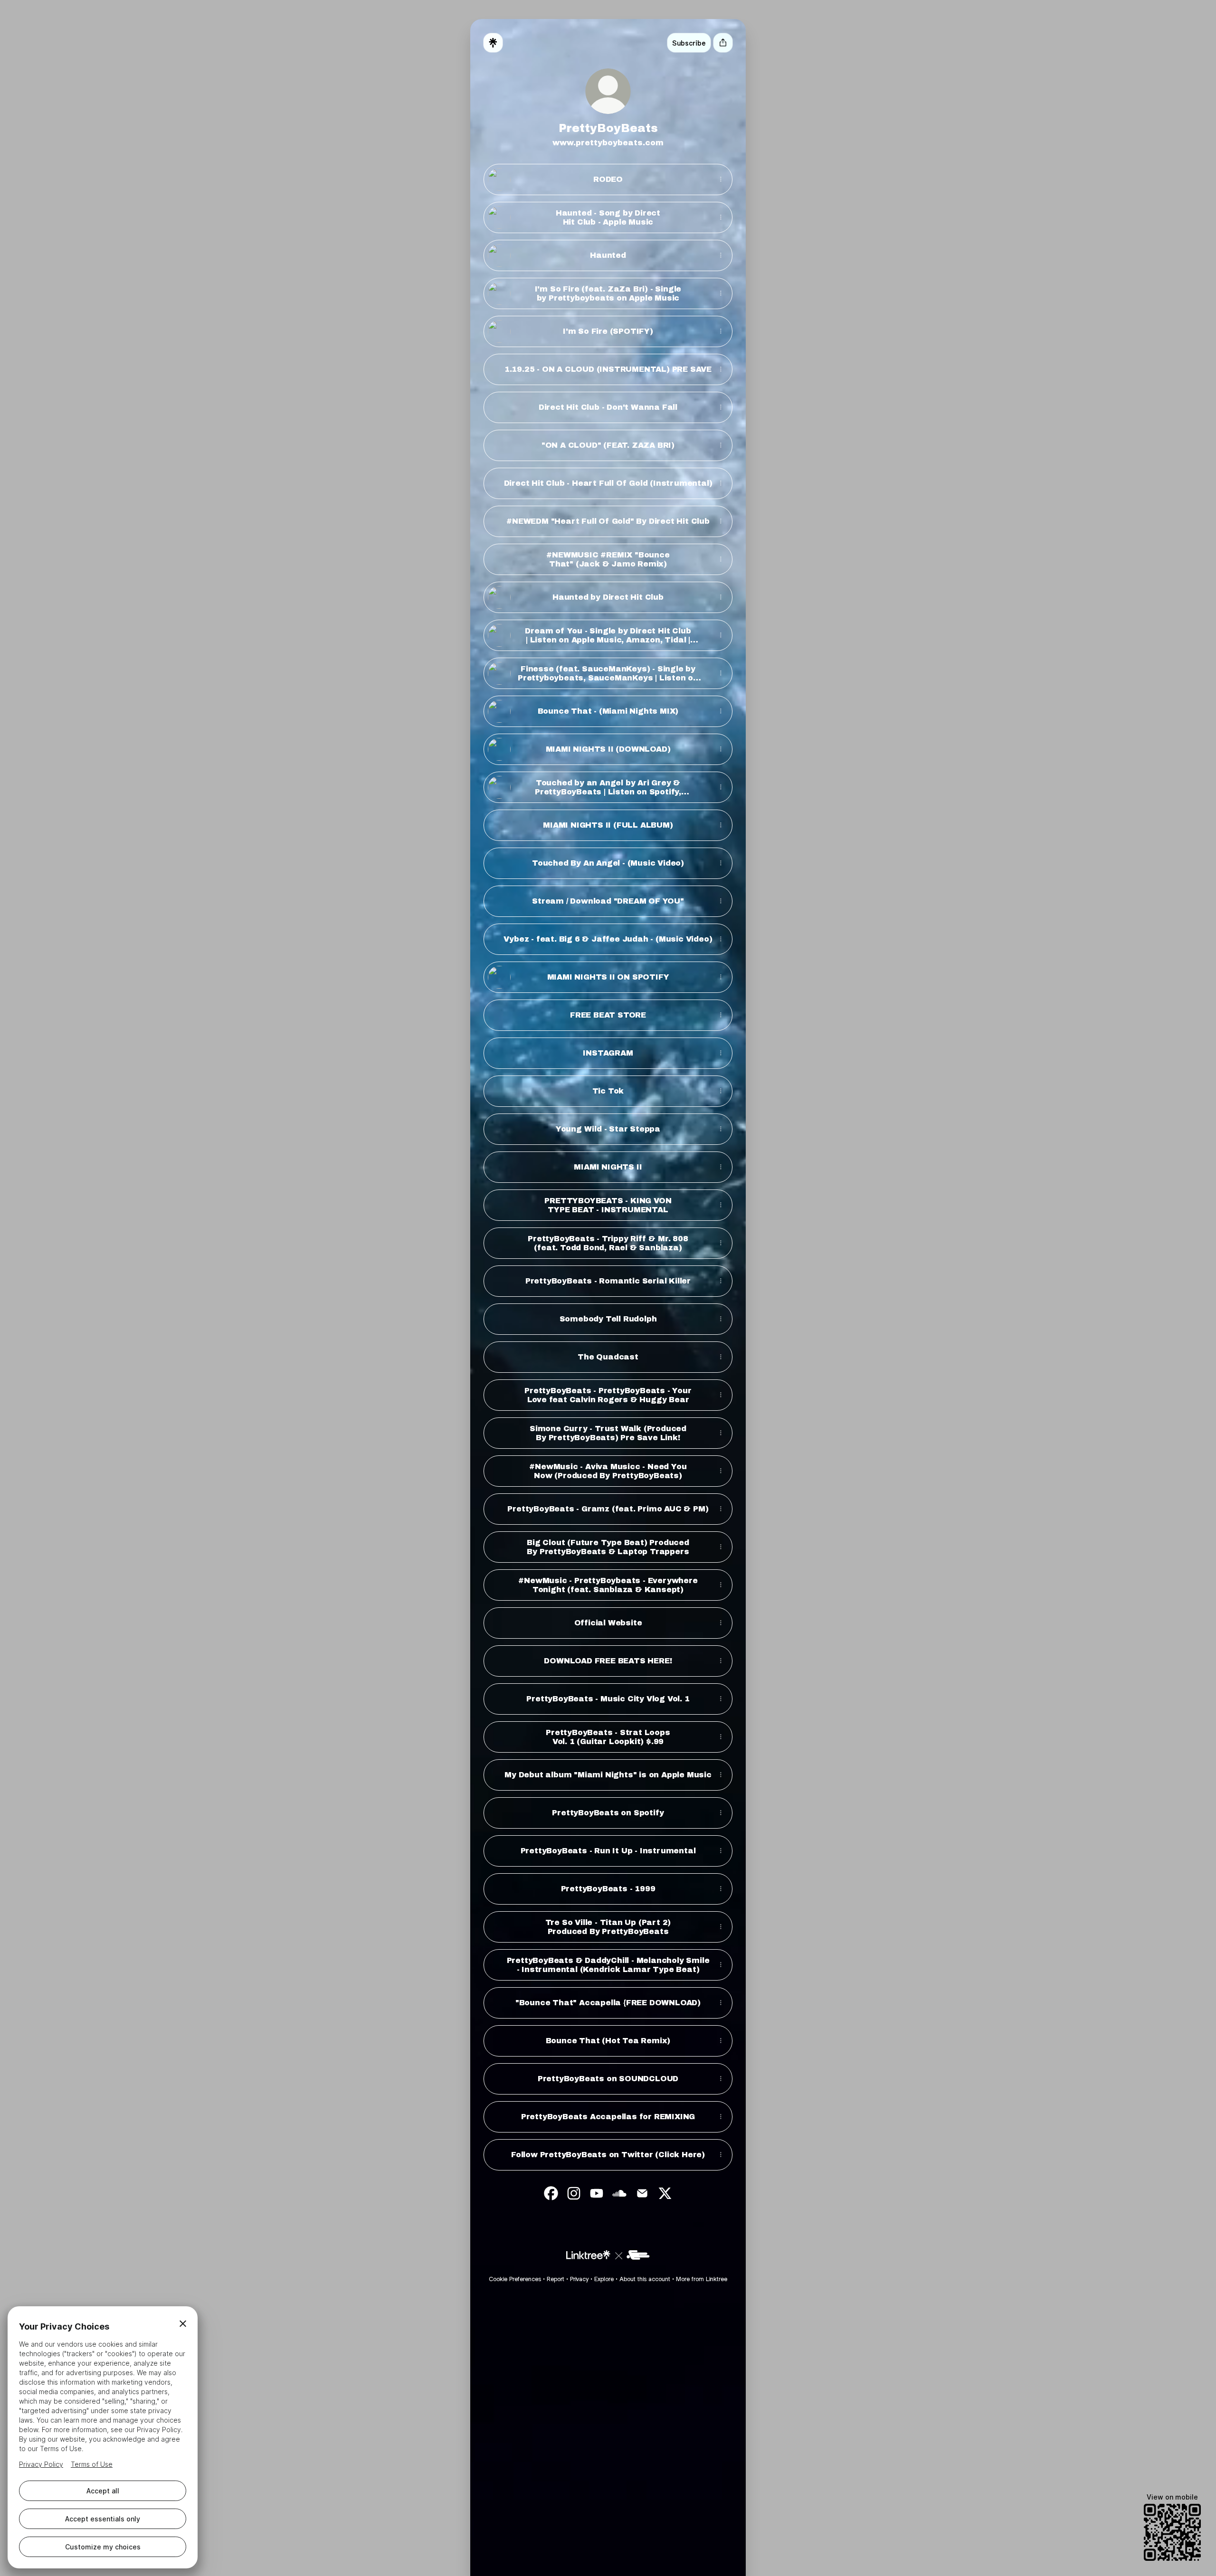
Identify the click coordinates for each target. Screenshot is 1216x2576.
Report (556, 2279)
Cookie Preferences (515, 2279)
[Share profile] (723, 43)
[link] (551, 2193)
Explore (604, 2279)
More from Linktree (702, 2279)
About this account (645, 2279)
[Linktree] (493, 43)
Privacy (579, 2279)
